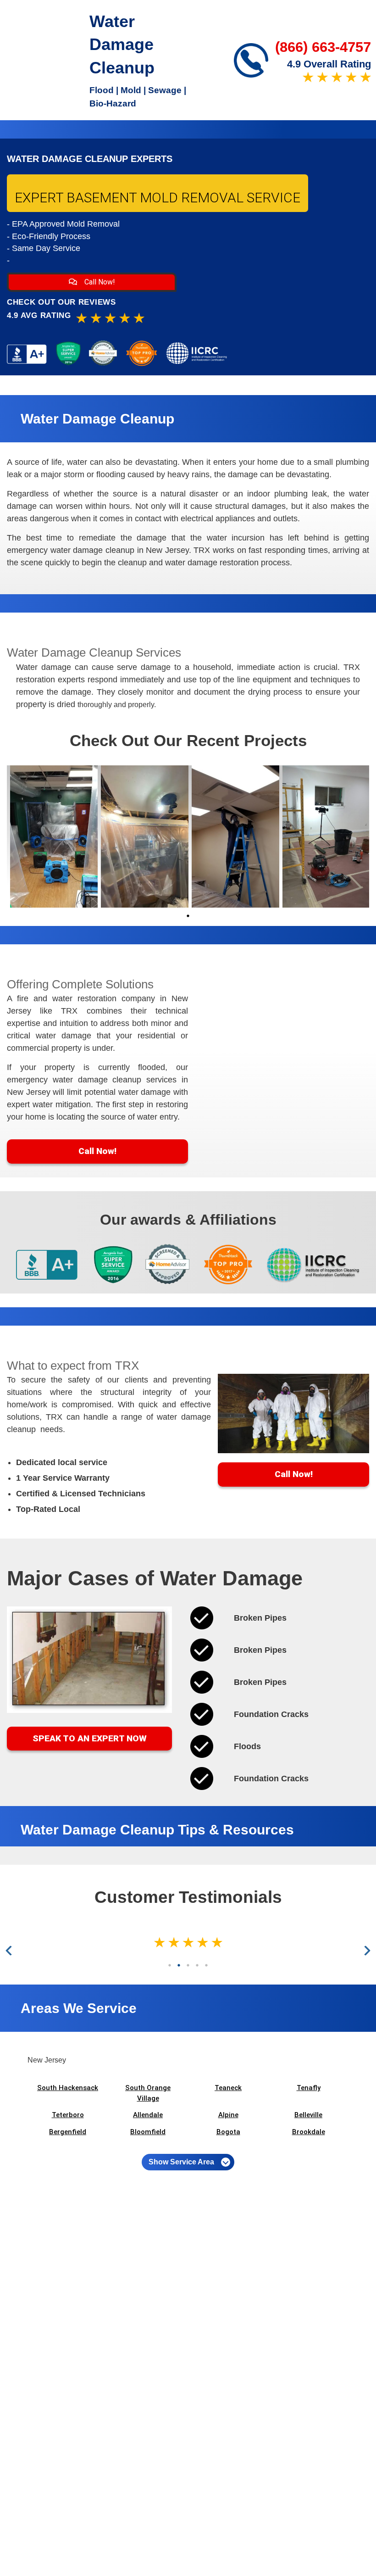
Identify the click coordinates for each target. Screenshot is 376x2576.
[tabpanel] (52, 836)
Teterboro (68, 2115)
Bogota (228, 2132)
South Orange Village (148, 2093)
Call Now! (99, 282)
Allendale (148, 2115)
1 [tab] (188, 916)
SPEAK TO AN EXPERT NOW (90, 1738)
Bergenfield (68, 2132)
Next (366, 1951)
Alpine (228, 2115)
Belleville (308, 2115)
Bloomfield (148, 2132)
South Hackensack (68, 2088)
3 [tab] (188, 1965)
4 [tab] (197, 1965)
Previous (11, 1951)
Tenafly (309, 2088)
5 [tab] (206, 1965)
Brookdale (309, 2132)
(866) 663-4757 (323, 47)
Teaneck (228, 2088)
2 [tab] (179, 1965)
